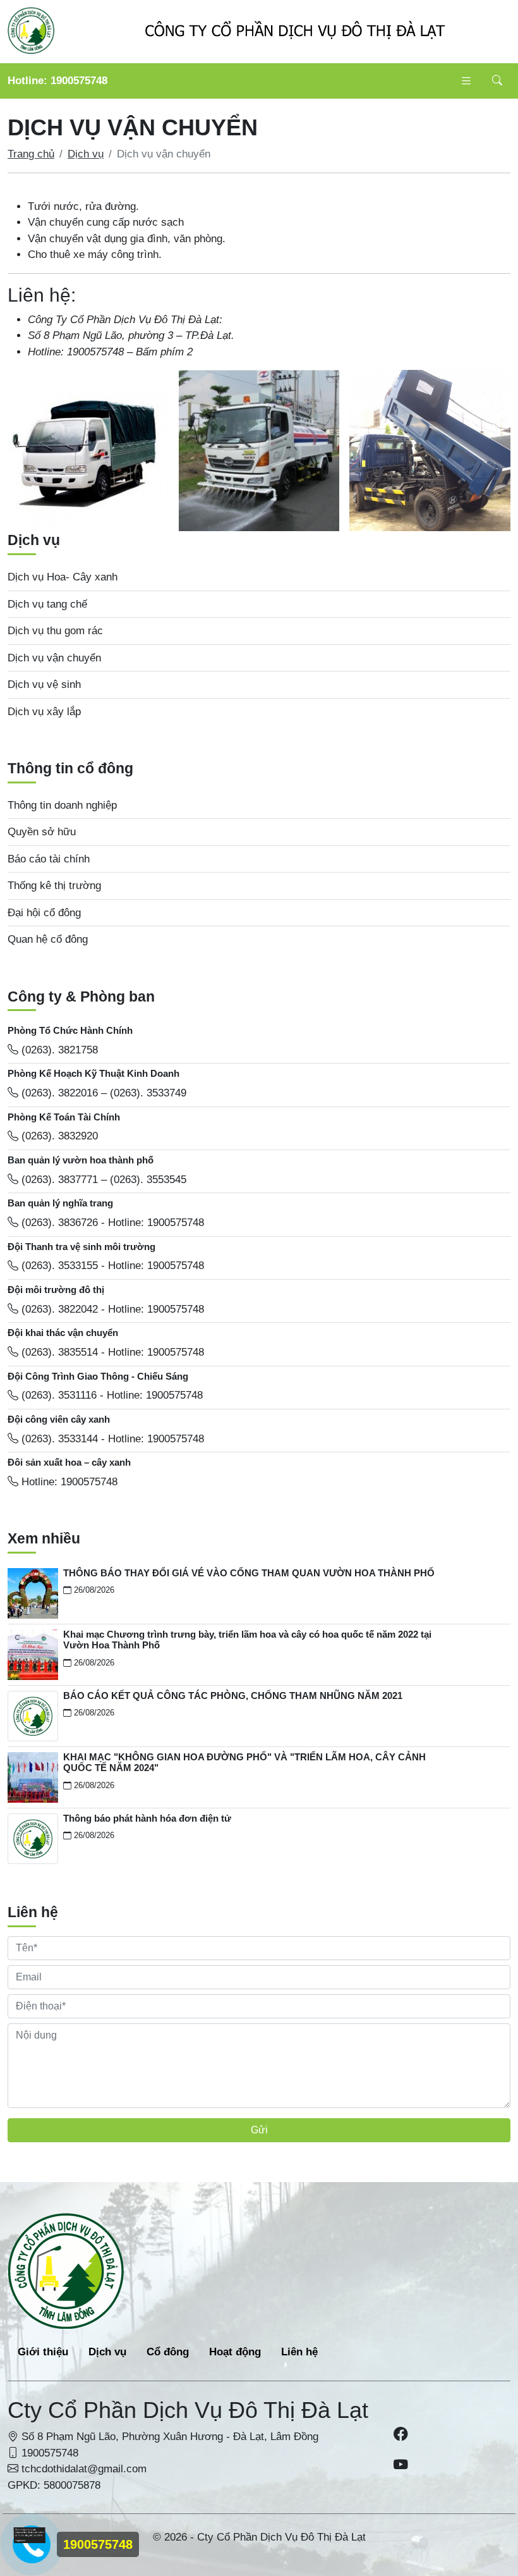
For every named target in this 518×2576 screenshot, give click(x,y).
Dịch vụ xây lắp (44, 712)
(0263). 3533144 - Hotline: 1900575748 (111, 1439)
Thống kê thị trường (54, 886)
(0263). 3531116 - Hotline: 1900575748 (111, 1395)
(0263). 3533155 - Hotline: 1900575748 (111, 1266)
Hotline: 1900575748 (57, 81)
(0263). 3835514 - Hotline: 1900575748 (111, 1352)
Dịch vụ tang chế (47, 604)
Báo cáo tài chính (49, 859)
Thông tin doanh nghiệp (62, 805)
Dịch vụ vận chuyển (54, 658)
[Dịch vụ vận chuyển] (88, 451)
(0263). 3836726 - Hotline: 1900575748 (111, 1223)
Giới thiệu (43, 2352)
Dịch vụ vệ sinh (44, 684)
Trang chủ (31, 154)
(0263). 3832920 (58, 1136)
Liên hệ (299, 2352)
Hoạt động (235, 2352)
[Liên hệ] (30, 2535)
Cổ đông (168, 2352)
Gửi (259, 2130)
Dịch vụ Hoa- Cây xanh (63, 577)
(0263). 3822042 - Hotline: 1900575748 (111, 1309)
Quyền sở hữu (42, 832)
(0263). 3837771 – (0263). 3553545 (102, 1180)
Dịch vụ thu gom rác (55, 631)
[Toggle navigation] (466, 81)
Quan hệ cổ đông (48, 939)
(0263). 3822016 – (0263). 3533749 (102, 1093)
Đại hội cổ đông (44, 913)
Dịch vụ (86, 154)
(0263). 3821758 (58, 1050)
